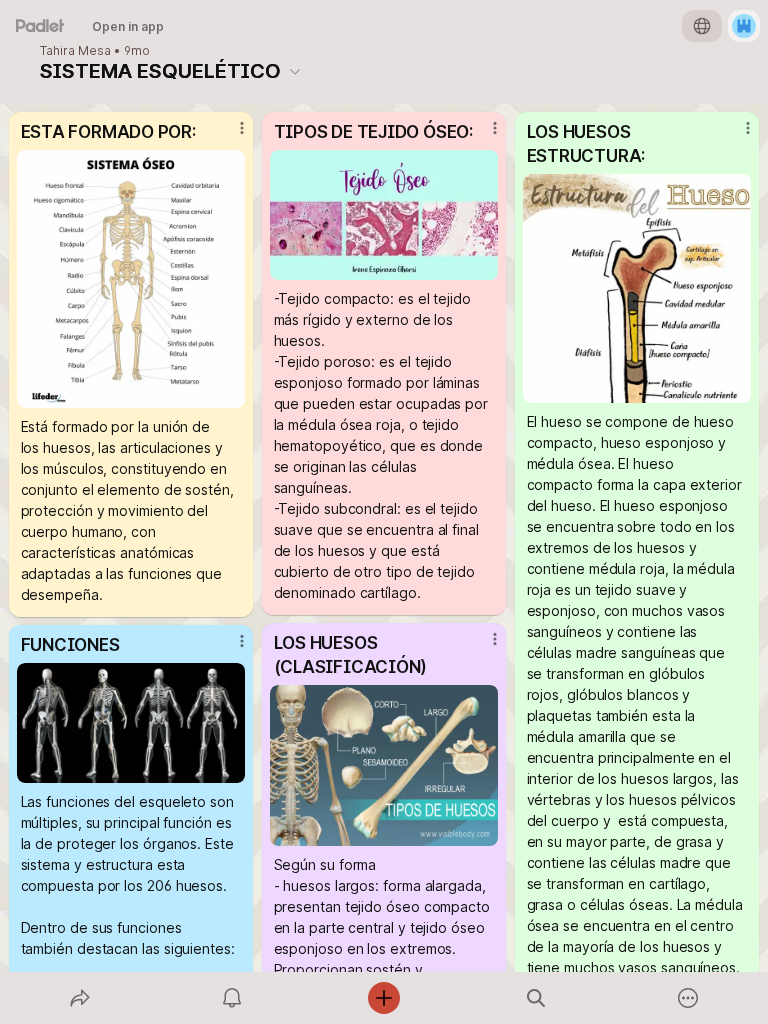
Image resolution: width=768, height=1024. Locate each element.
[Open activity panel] (232, 998)
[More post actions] (229, 136)
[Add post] (384, 998)
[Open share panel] (80, 998)
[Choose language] (702, 26)
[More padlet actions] (688, 998)
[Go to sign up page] (744, 26)
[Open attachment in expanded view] (131, 279)
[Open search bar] (536, 998)
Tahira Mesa (75, 51)
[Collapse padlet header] (295, 71)
